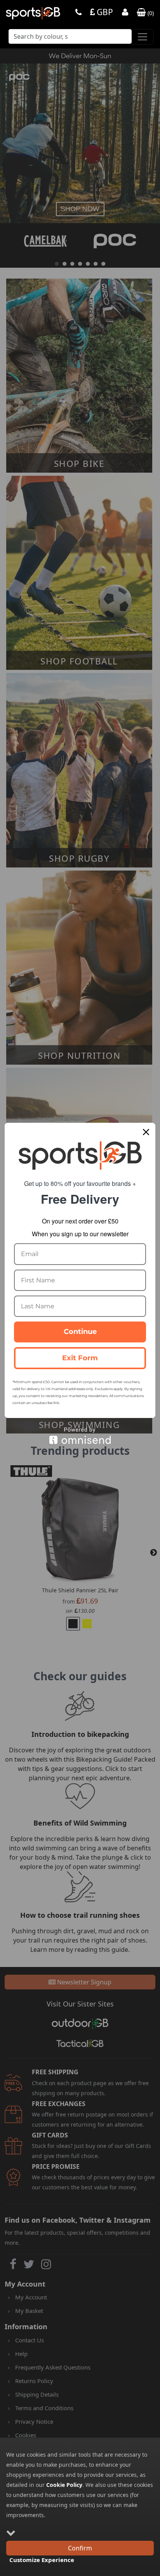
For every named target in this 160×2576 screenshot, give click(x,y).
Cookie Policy (64, 2485)
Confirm (80, 2548)
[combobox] (70, 39)
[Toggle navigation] (143, 37)
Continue (80, 1332)
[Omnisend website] (80, 1436)
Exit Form (80, 1358)
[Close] (146, 1132)
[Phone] (78, 13)
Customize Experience (42, 2560)
